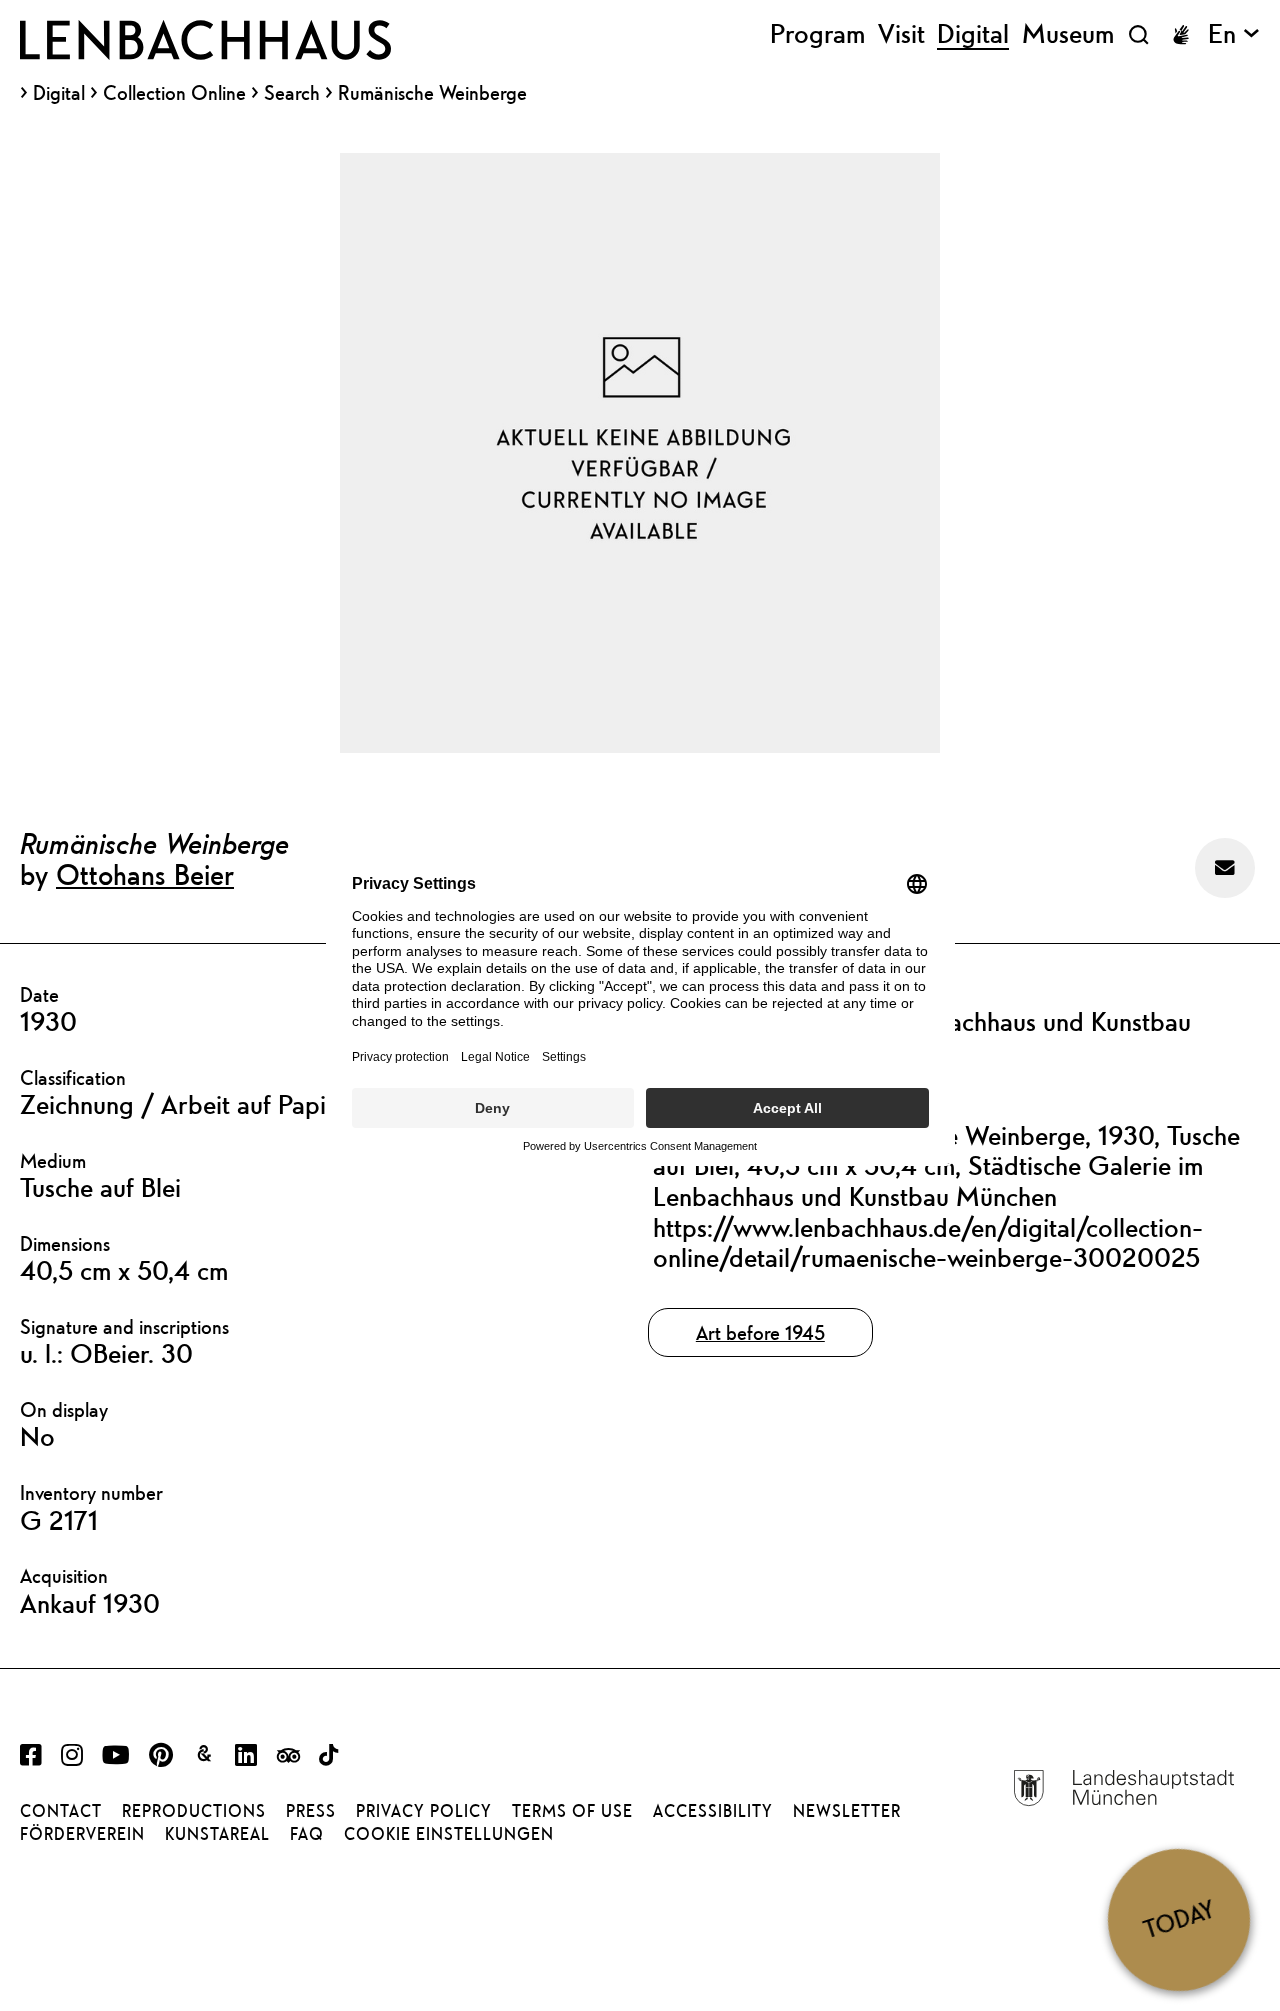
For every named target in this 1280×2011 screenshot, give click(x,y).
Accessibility (713, 1811)
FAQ (307, 1834)
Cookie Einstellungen (449, 1834)
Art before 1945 (760, 1332)
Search (292, 92)
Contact (61, 1811)
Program (817, 34)
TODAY (1179, 1919)
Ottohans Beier (145, 874)
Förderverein (82, 1834)
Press (311, 1811)
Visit (901, 34)
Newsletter (847, 1811)
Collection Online (174, 93)
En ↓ (1234, 34)
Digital (59, 93)
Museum (1068, 34)
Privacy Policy (424, 1811)
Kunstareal (217, 1834)
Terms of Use (572, 1811)
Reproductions (194, 1811)
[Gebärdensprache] (1181, 35)
